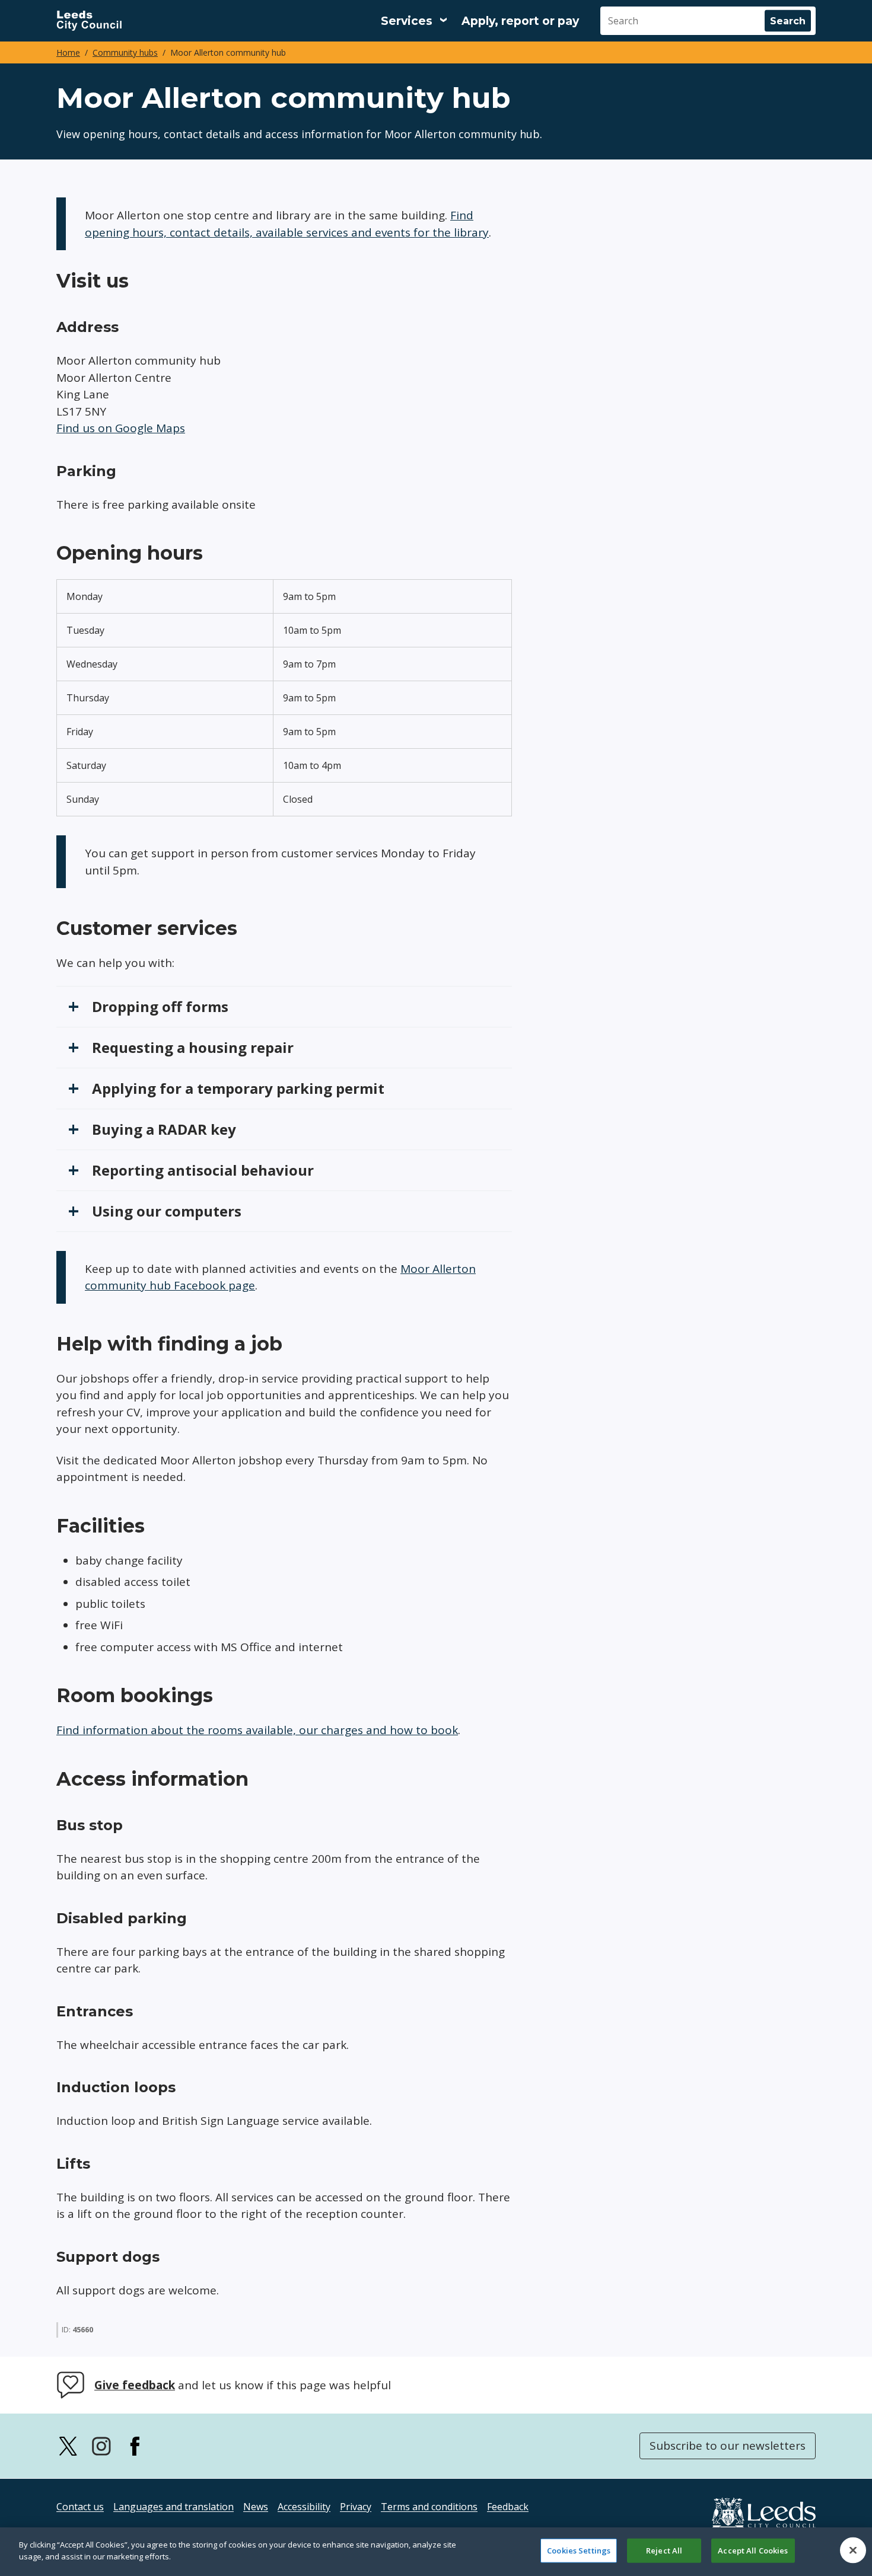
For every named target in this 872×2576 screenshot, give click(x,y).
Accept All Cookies (753, 2551)
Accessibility (304, 2507)
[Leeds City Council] (89, 21)
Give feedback (135, 2385)
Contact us (80, 2507)
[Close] (853, 2550)
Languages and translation (174, 2507)
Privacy (356, 2507)
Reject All (664, 2551)
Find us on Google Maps (121, 428)
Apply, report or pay (520, 21)
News (256, 2507)
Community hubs (125, 52)
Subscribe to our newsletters (728, 2446)
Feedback (508, 2507)
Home (68, 52)
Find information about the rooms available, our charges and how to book (257, 1730)
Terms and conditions (429, 2507)
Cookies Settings (579, 2551)
